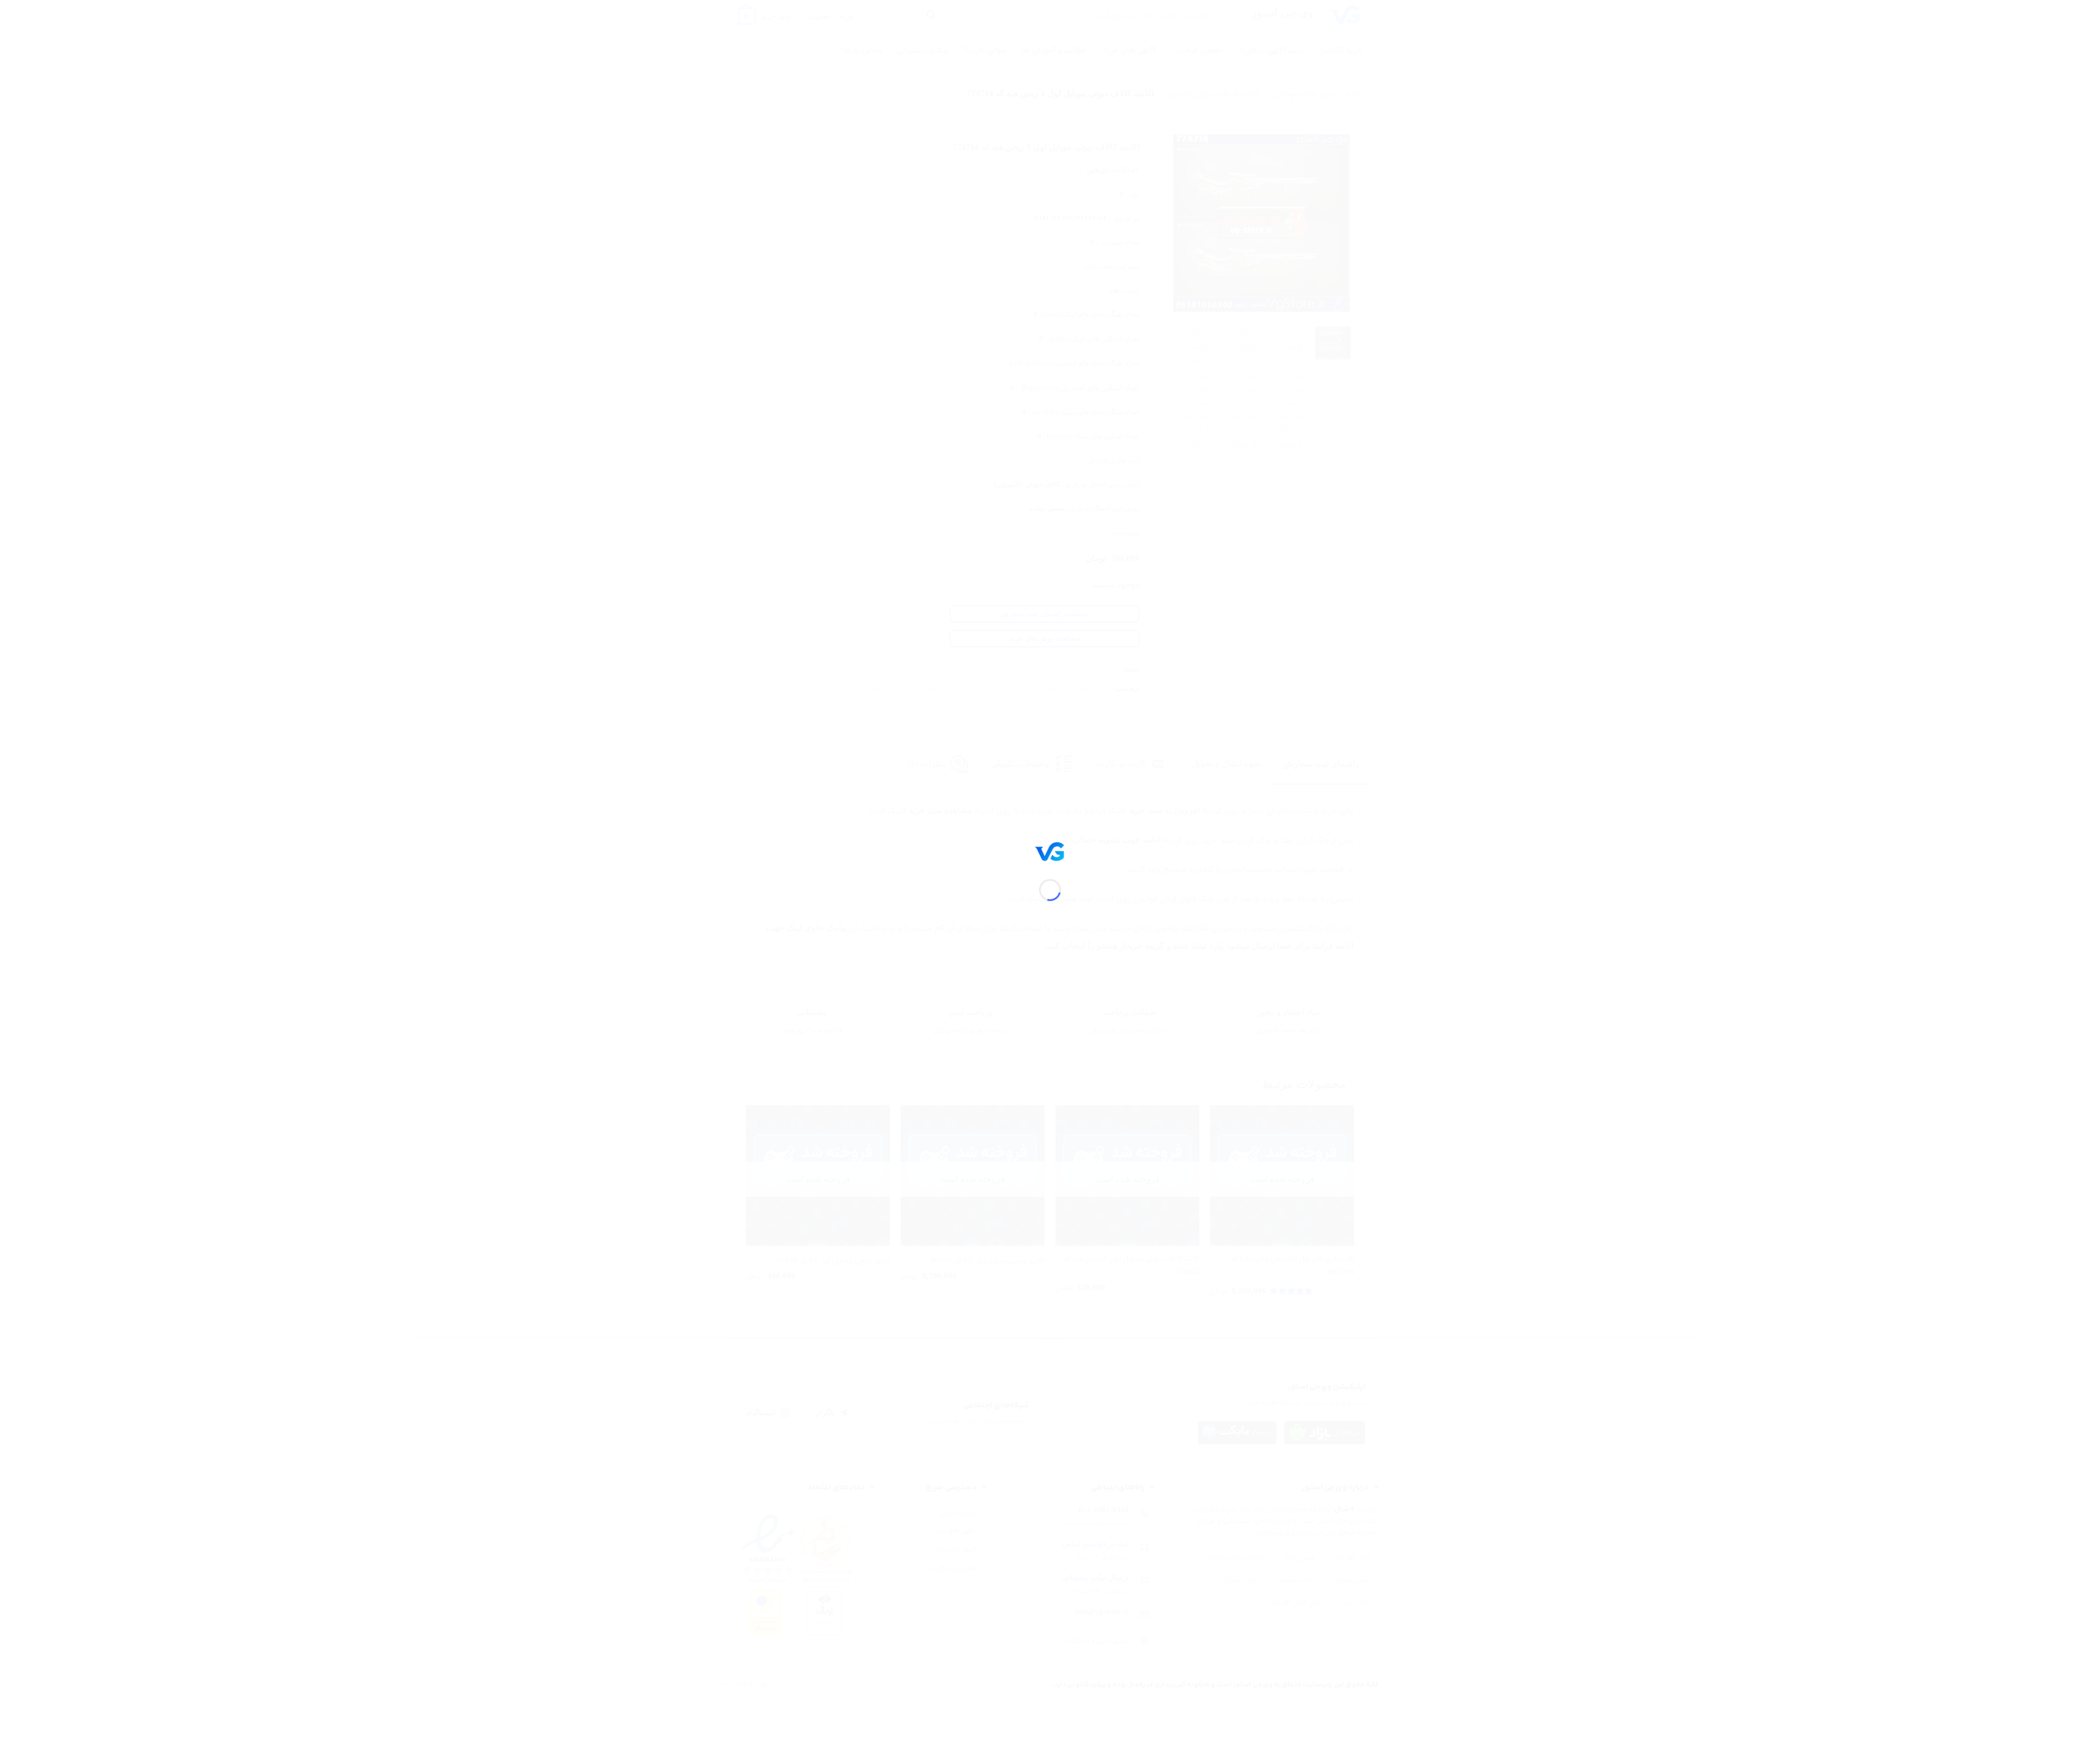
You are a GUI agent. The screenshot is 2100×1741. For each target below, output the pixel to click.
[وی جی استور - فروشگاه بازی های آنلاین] (1050, 851)
